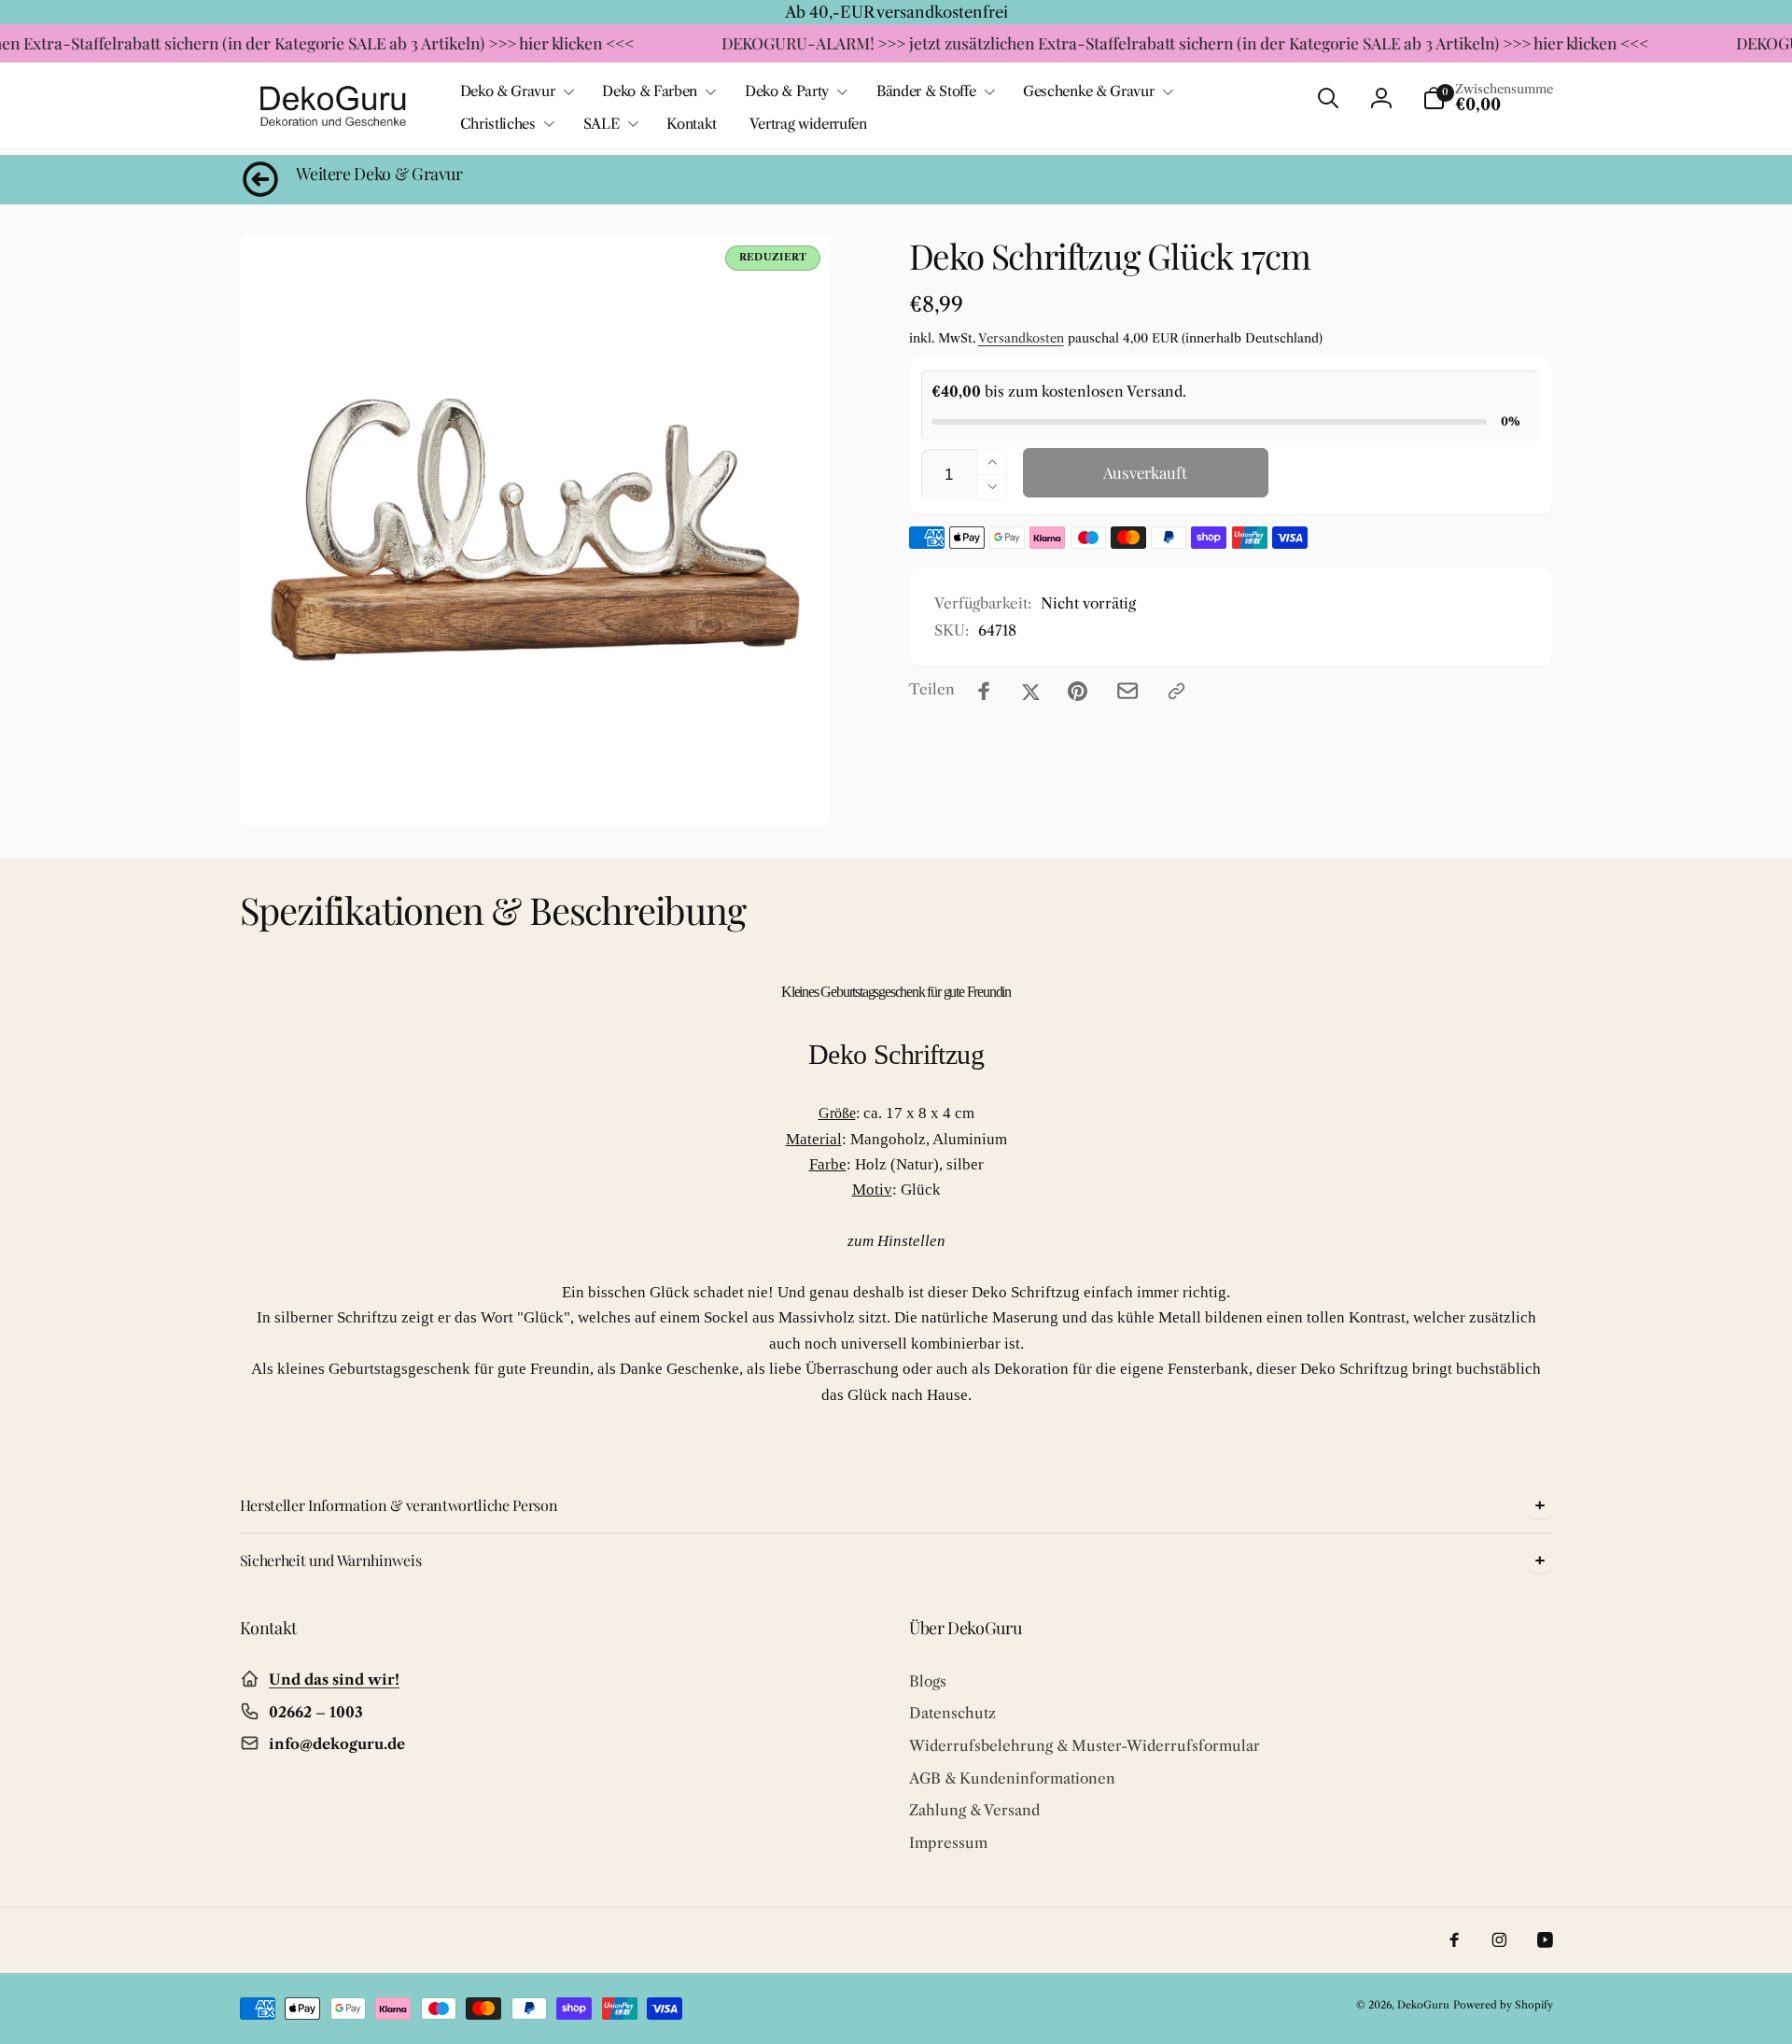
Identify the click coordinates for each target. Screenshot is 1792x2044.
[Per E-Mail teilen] (1127, 691)
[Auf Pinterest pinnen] (1078, 691)
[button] (515, 91)
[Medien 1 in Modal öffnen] (535, 531)
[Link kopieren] (1176, 691)
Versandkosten (1021, 338)
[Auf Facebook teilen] (984, 691)
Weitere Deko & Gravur (379, 174)
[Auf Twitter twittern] (1031, 691)
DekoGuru (1423, 2005)
